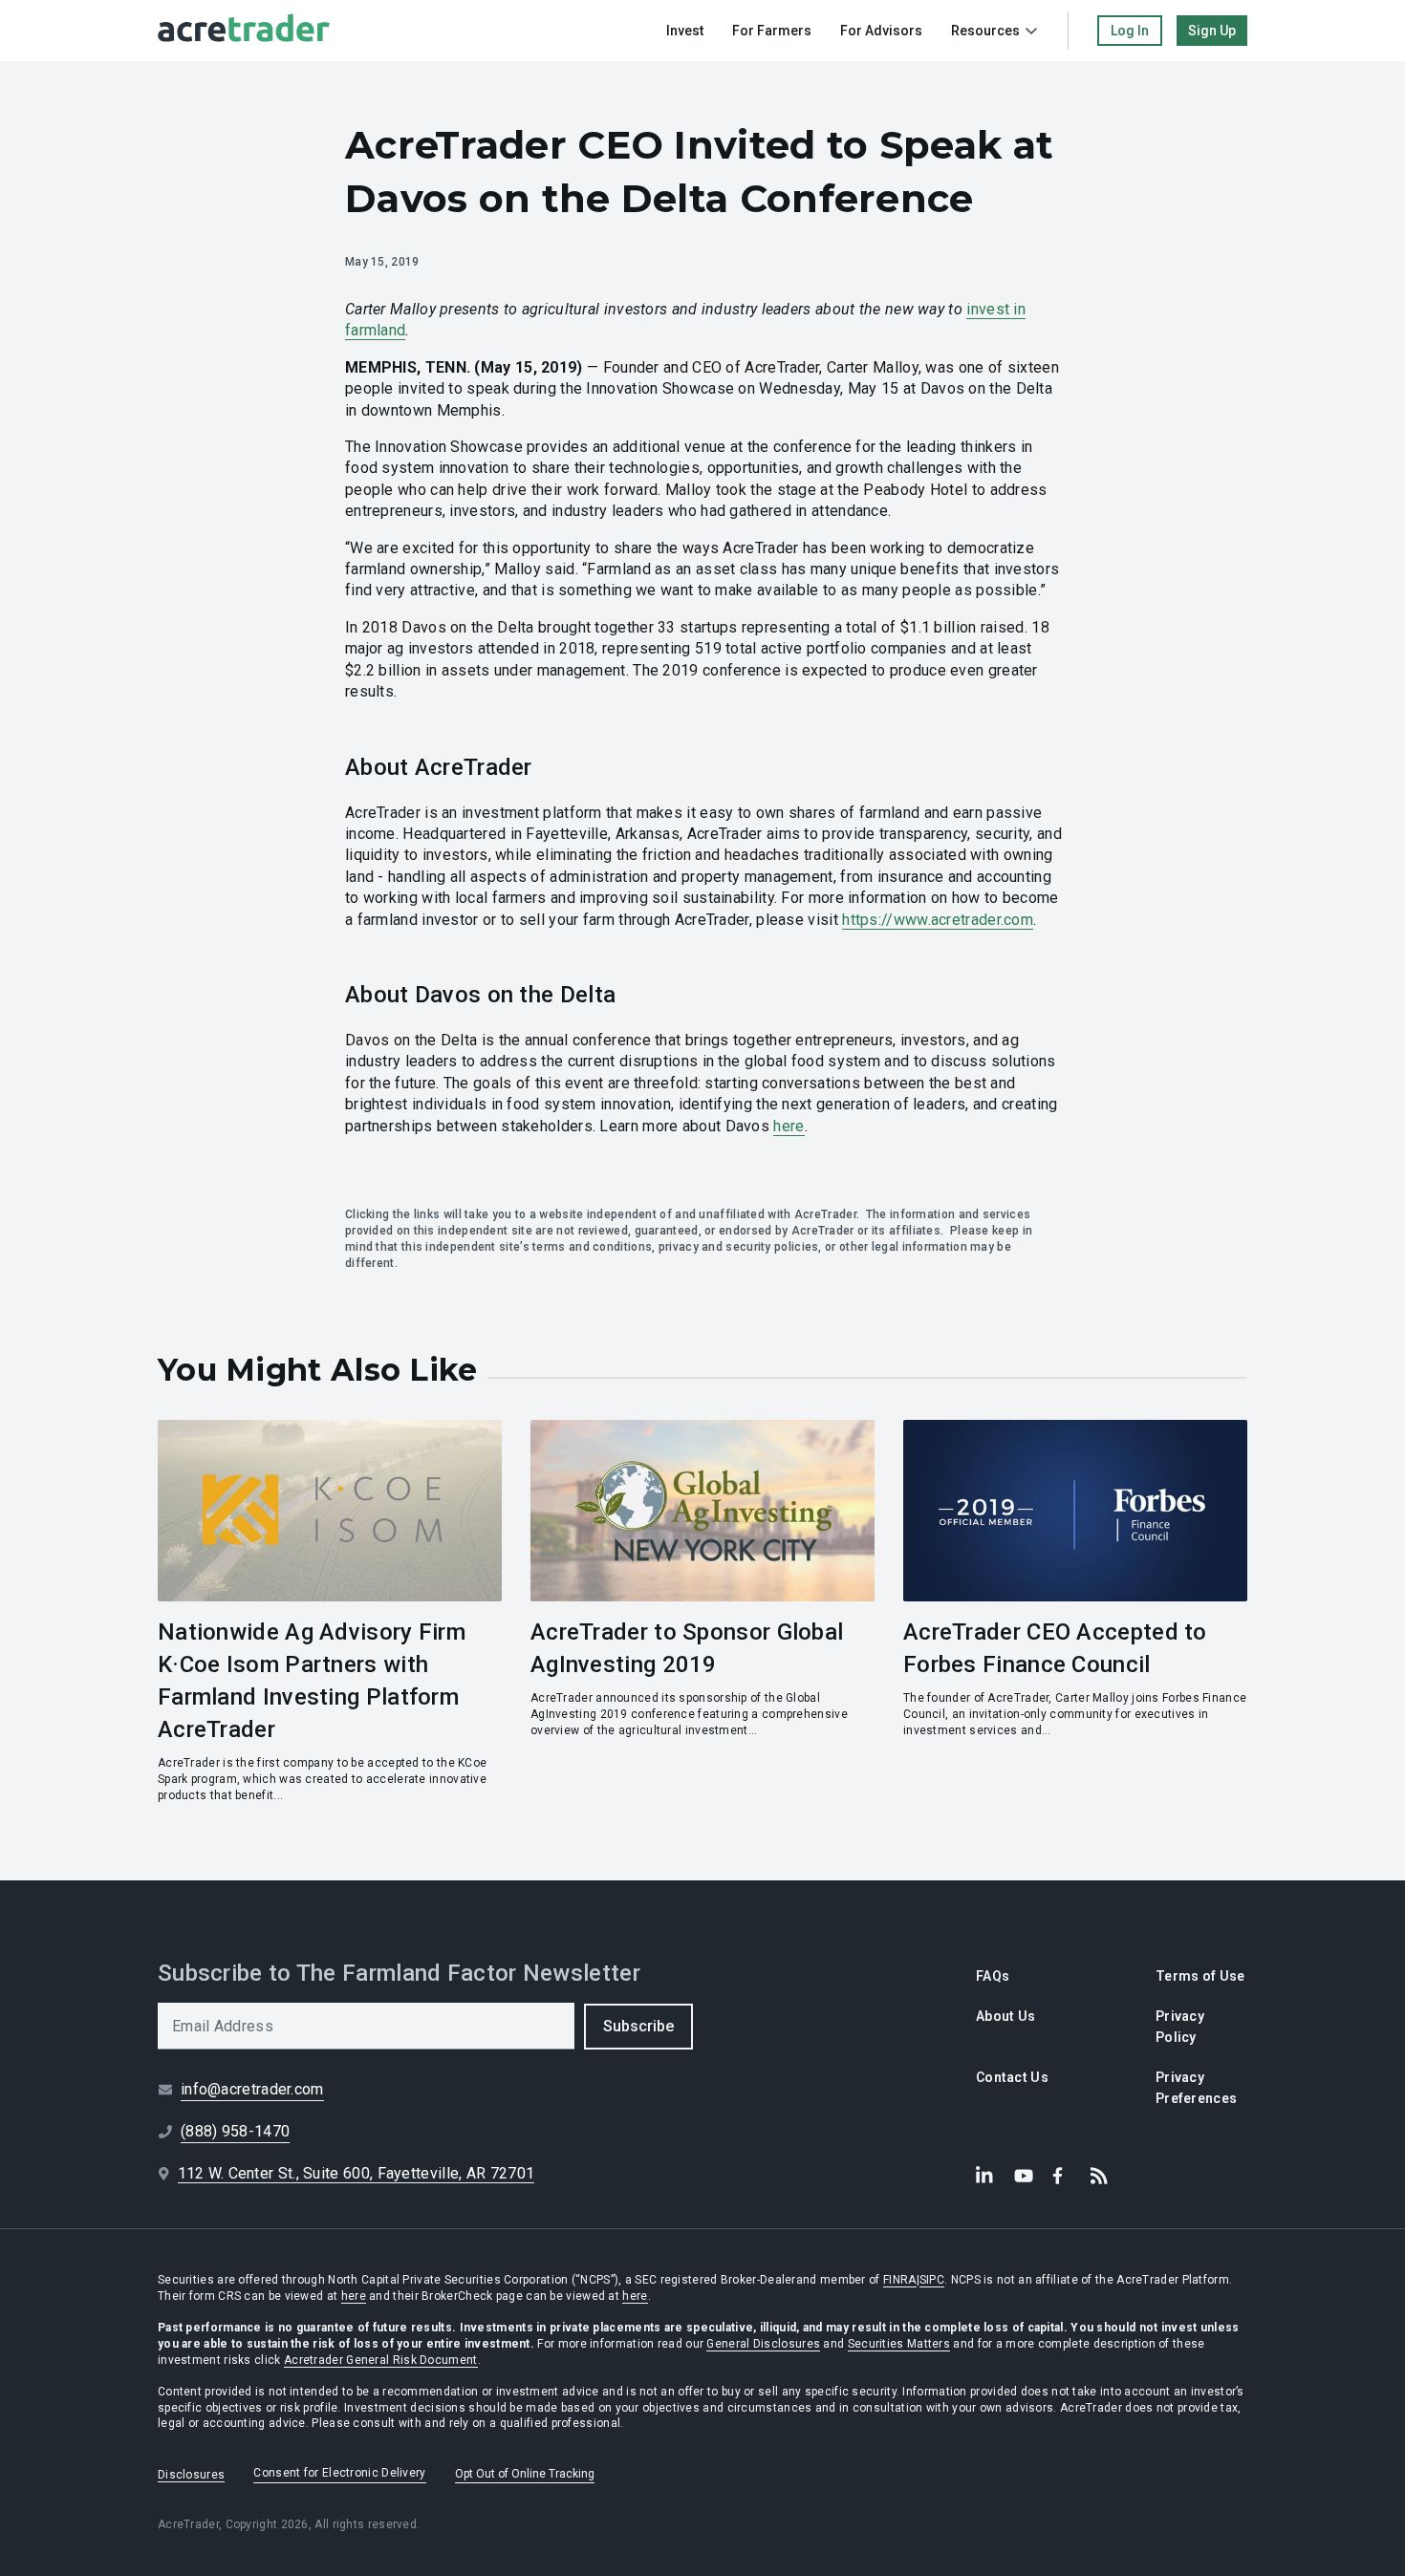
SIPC (932, 2280)
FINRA (900, 2280)
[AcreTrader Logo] (244, 31)
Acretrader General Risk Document (381, 2360)
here (789, 1126)
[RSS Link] (1100, 2176)
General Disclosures (763, 2344)
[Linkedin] (985, 2176)
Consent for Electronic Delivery (339, 2473)
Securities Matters (899, 2344)
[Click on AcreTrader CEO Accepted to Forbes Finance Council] (1075, 1612)
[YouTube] (1024, 2176)
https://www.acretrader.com (938, 920)
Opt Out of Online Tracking (525, 2474)
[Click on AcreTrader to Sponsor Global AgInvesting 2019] (702, 1612)
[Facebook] (1062, 2176)
